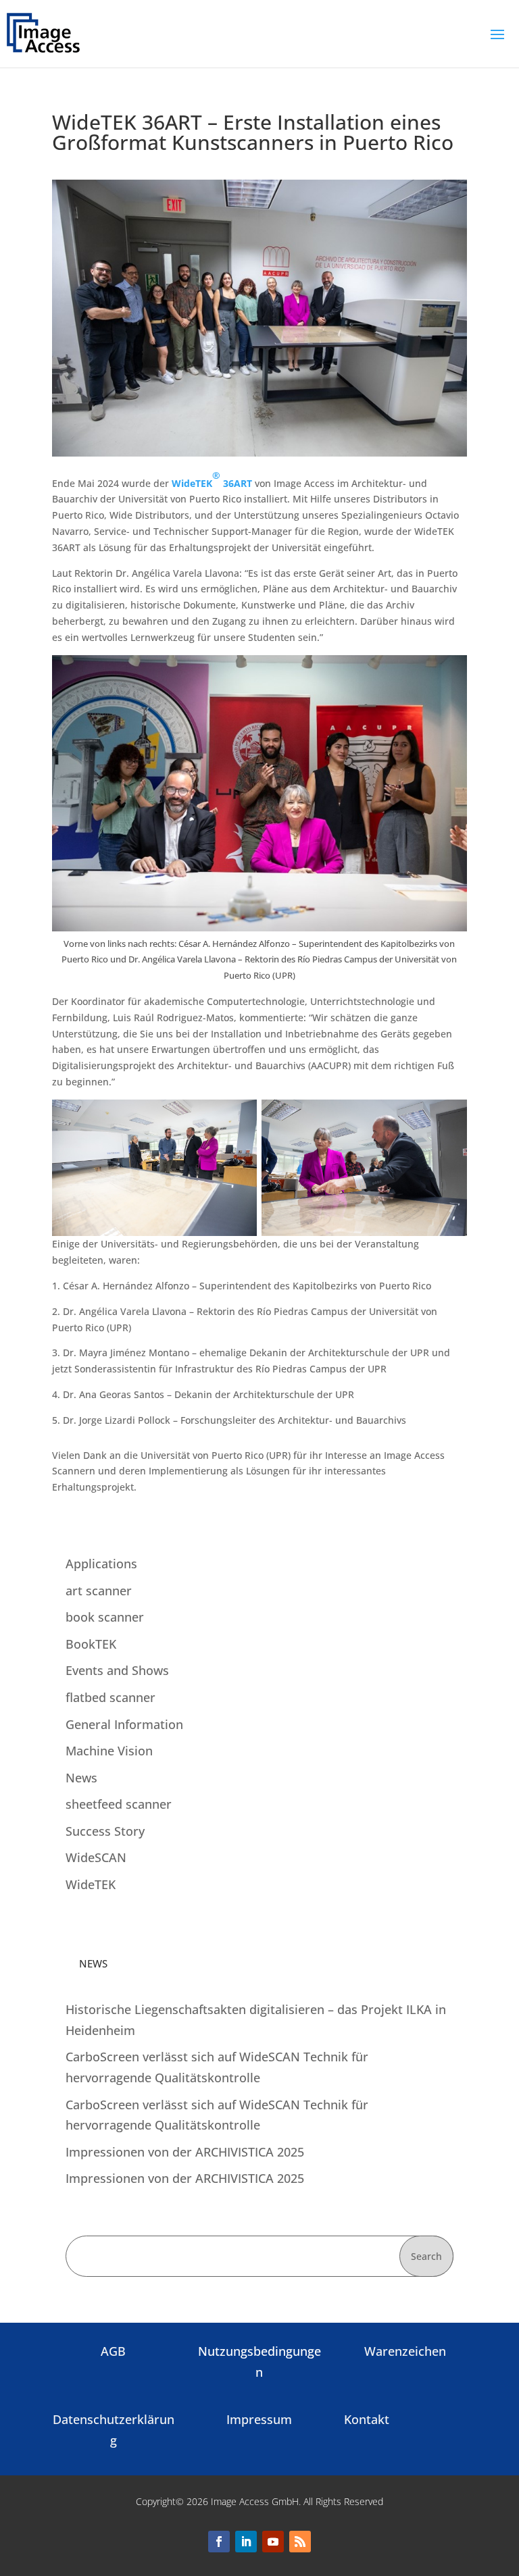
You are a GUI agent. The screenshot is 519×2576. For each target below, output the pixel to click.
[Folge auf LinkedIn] (246, 2542)
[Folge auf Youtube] (273, 2542)
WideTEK (91, 1884)
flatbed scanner (110, 1697)
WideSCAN (96, 1857)
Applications (101, 1564)
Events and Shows (117, 1670)
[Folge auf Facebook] (219, 2542)
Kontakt (367, 2419)
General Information (124, 1724)
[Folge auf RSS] (300, 2542)
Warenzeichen (405, 2351)
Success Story (105, 1831)
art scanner (99, 1591)
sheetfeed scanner (119, 1804)
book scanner (105, 1617)
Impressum (259, 2419)
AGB (113, 2351)
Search (426, 2256)
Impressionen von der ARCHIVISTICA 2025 (185, 2152)
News (81, 1778)
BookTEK (91, 1644)
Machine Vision (109, 1751)
